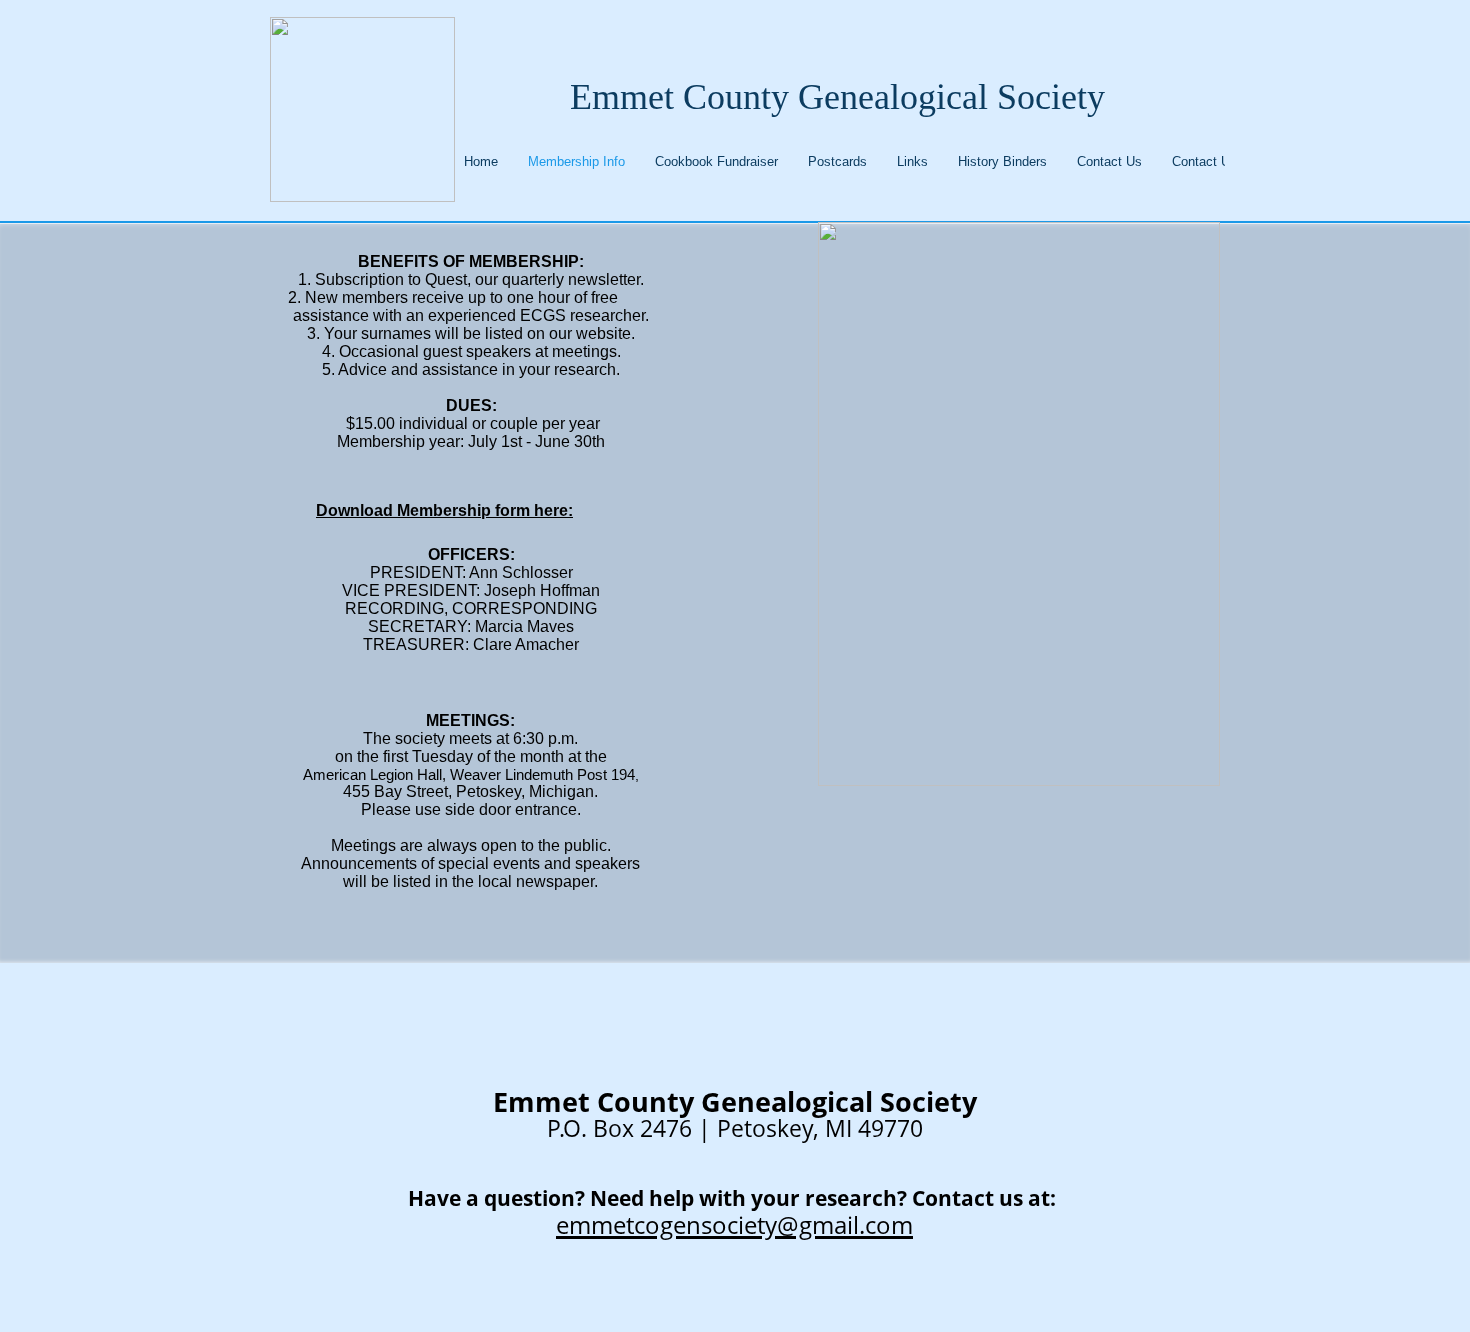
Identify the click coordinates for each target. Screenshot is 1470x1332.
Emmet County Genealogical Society (837, 97)
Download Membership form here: (444, 510)
